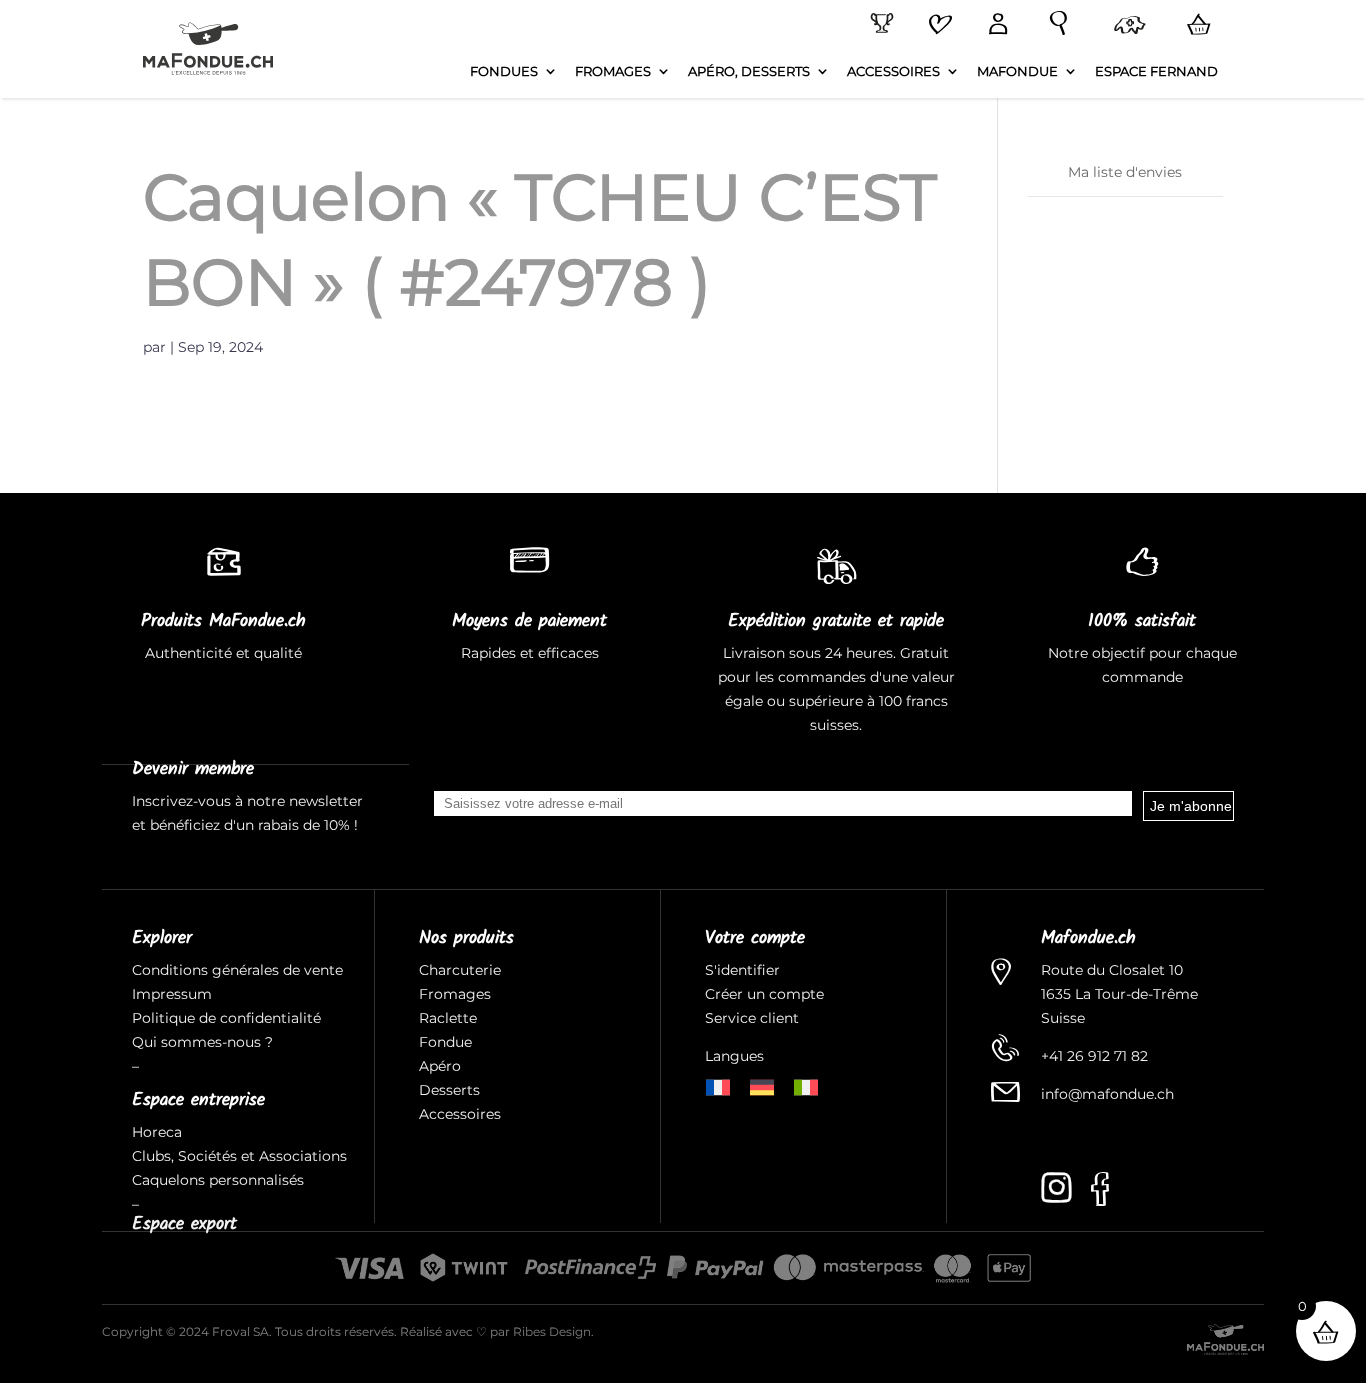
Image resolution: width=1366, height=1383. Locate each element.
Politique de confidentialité (226, 1018)
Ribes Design (552, 1331)
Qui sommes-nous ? (202, 1042)
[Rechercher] (1054, 24)
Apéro (440, 1066)
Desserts (449, 1090)
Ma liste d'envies (1125, 172)
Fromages (455, 994)
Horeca (157, 1132)
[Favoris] (937, 26)
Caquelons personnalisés (218, 1180)
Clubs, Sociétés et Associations (239, 1156)
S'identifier (744, 970)
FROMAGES (613, 71)
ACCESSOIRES (893, 71)
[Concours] (878, 24)
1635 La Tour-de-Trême (1119, 994)
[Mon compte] (994, 25)
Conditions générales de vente (237, 970)
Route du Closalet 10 (1112, 970)
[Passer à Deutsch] (762, 1085)
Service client (752, 1018)
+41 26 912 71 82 (1094, 1056)
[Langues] (1126, 27)
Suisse (1063, 1018)
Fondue (445, 1042)
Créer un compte (766, 994)
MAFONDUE (1017, 71)
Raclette (448, 1018)
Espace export (184, 1224)
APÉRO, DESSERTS (749, 71)
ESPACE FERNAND (1156, 71)
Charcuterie (460, 970)
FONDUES (504, 71)
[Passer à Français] (718, 1085)
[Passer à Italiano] (806, 1085)
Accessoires (460, 1114)
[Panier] (1195, 25)
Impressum (172, 994)
